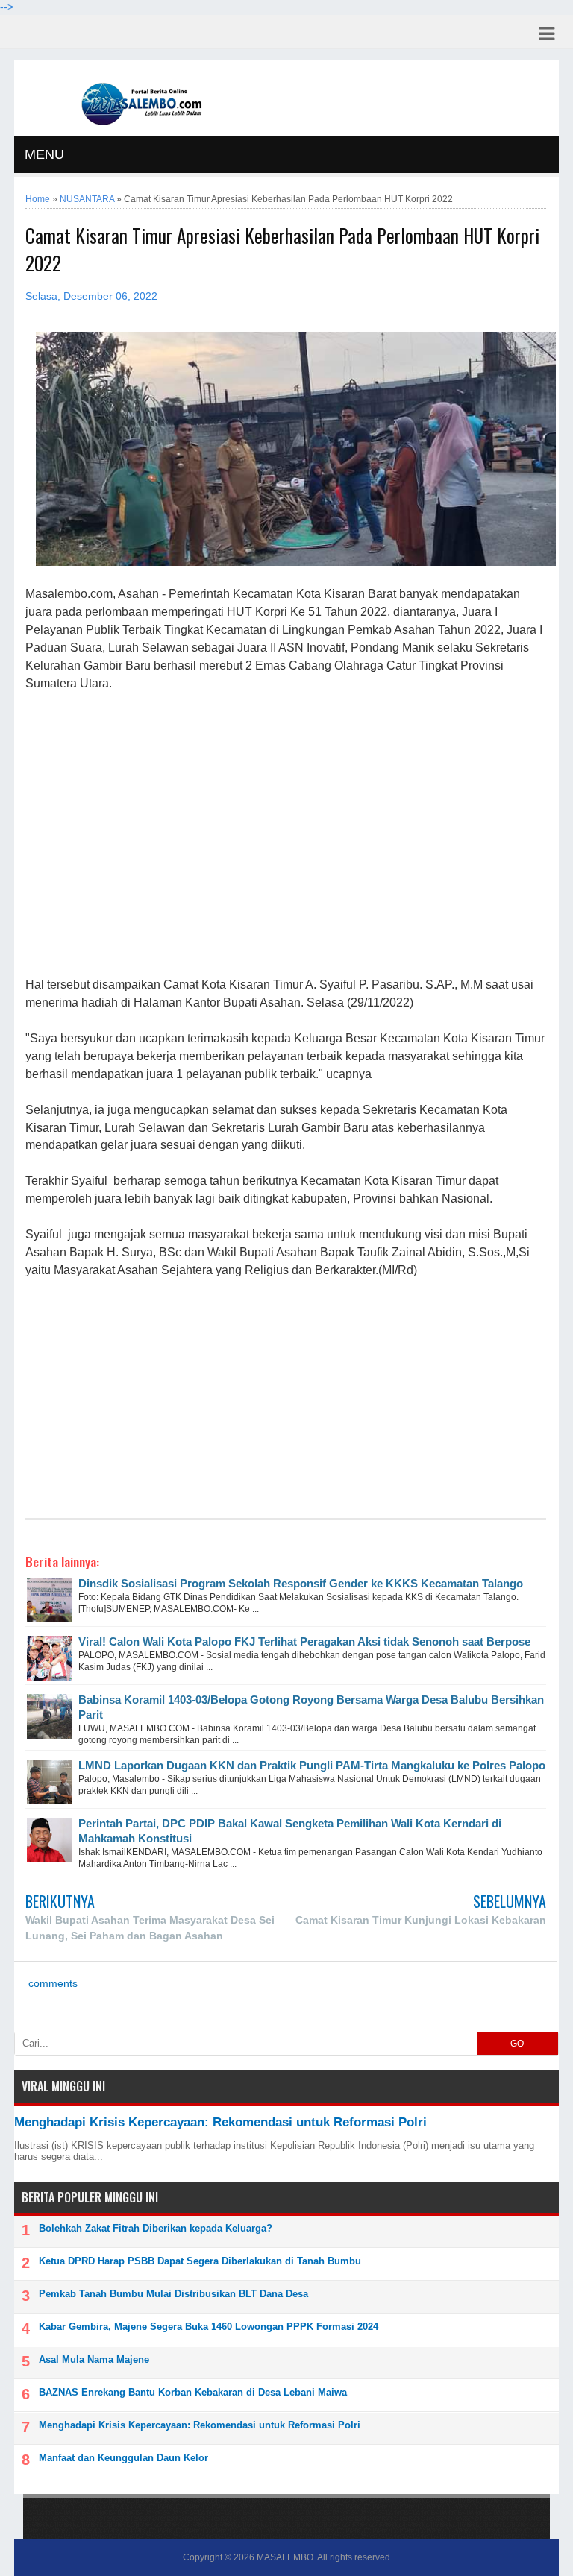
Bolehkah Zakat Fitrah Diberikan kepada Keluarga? (156, 2228)
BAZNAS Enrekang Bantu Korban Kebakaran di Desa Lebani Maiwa (193, 2392)
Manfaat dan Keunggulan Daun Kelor (123, 2458)
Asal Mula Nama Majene (94, 2359)
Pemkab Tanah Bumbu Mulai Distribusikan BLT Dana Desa (173, 2294)
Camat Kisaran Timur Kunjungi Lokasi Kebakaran (421, 1920)
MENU (44, 154)
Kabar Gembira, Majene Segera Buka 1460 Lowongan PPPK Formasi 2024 (209, 2327)
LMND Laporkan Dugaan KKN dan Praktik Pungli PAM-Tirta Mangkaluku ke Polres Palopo (312, 1765)
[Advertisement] (285, 835)
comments (51, 1984)
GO (517, 2044)
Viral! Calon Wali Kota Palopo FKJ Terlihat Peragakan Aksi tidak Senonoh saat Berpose (304, 1641)
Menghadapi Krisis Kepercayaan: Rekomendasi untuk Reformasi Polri (220, 2122)
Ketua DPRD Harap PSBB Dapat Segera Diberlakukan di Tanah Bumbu (200, 2261)
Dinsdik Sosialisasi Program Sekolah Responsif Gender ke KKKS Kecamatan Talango (301, 1583)
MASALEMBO (285, 2557)
